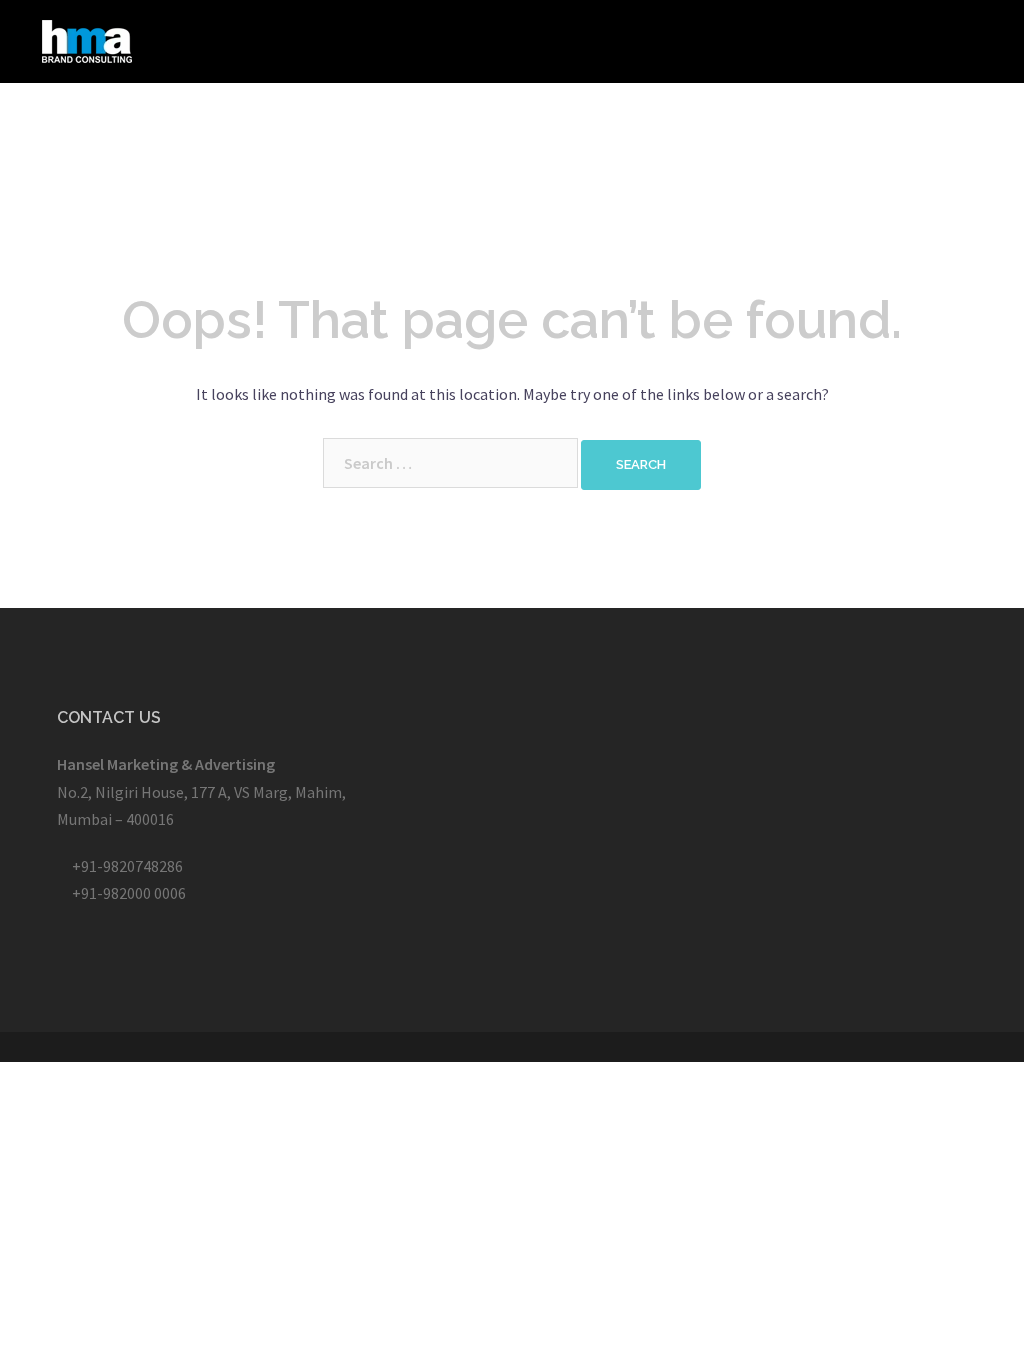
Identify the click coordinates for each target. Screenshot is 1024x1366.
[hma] (87, 39)
